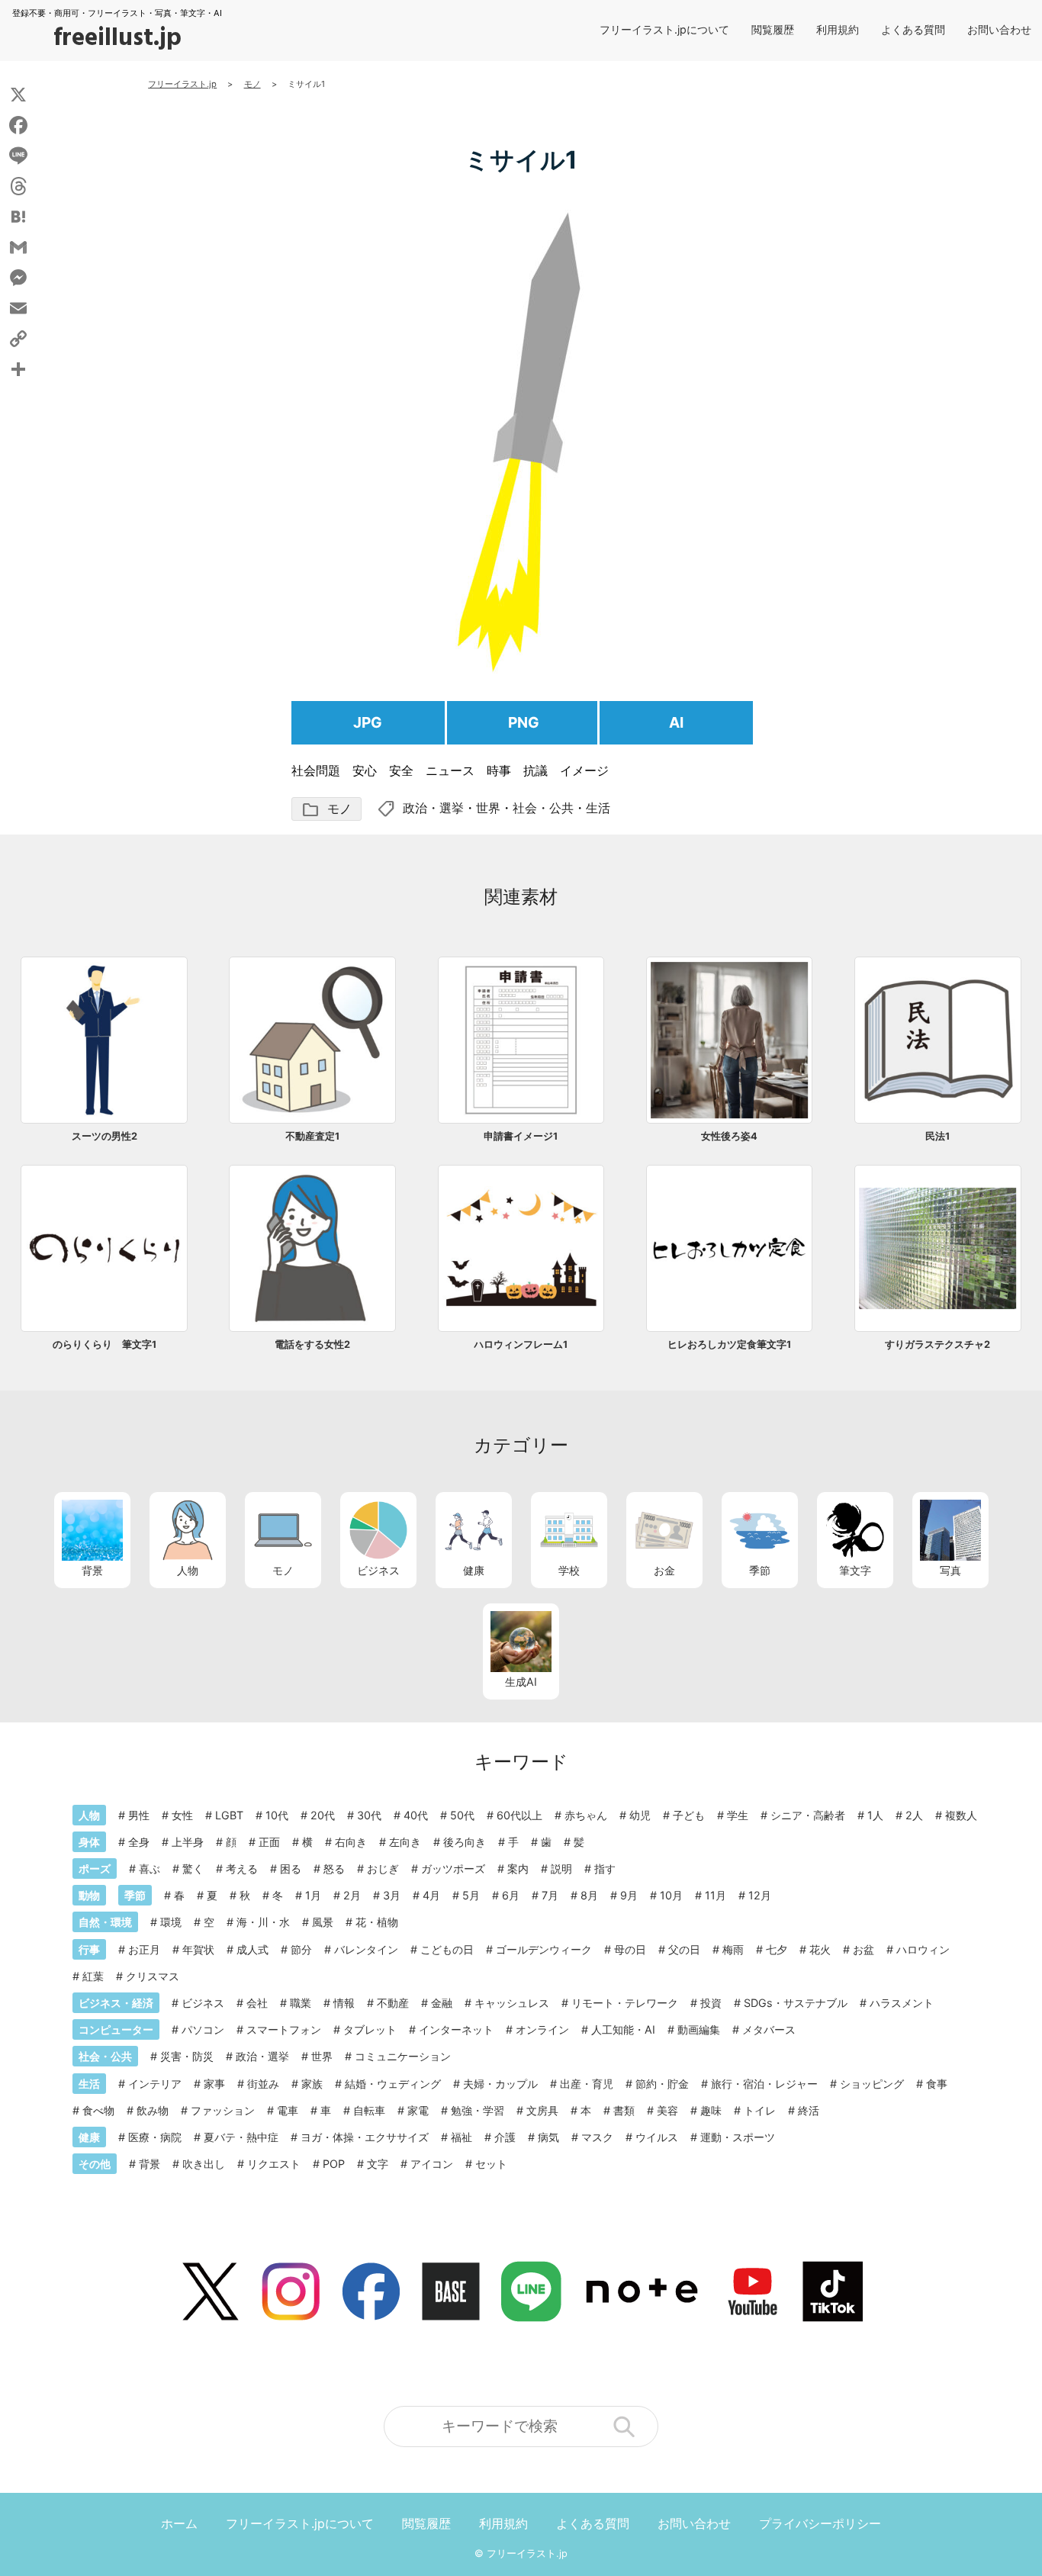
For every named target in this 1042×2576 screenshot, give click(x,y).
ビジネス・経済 (116, 2003)
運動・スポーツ (738, 2137)
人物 (188, 1570)
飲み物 (153, 2110)
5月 (471, 1895)
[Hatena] (18, 217)
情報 (344, 2003)
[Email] (18, 308)
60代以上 (519, 1815)
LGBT (229, 1815)
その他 (95, 2164)
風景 (323, 1922)
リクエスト (274, 2164)
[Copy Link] (18, 339)
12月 (760, 1895)
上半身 (188, 1842)
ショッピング (872, 2084)
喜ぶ (150, 1868)
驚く (193, 1868)
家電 (418, 2110)
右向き (351, 1842)
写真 (950, 1570)
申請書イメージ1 (521, 1136)
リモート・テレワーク (625, 2003)
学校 (569, 1570)
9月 (629, 1895)
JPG (368, 722)
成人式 (252, 1949)
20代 (323, 1815)
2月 (352, 1895)
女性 (182, 1815)
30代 (369, 1815)
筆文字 (855, 1570)
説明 (561, 1868)
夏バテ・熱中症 (241, 2137)
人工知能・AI (623, 2029)
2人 (914, 1815)
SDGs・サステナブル (796, 2003)
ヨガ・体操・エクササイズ (365, 2137)
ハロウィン (923, 1949)
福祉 (462, 2137)
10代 (277, 1815)
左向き (405, 1842)
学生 (738, 1815)
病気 (548, 2137)
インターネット (456, 2029)
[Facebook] (18, 125)
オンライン (542, 2029)
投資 (711, 2003)
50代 (462, 1815)
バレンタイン (366, 1949)
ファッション (223, 2110)
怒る (334, 1868)
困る (291, 1868)
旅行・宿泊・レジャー (764, 2084)
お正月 (144, 1949)
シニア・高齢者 (808, 1815)
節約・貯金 (662, 2084)
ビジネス (378, 1570)
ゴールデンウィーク (544, 1949)
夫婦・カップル (500, 2084)
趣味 (711, 2110)
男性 (139, 1815)
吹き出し (204, 2164)
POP (334, 2164)
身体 (89, 1842)
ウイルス (657, 2137)
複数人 (961, 1815)
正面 (269, 1842)
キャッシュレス (512, 2003)
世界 (488, 808)
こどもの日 (447, 1949)
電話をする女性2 (312, 1344)
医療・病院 (155, 2137)
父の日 (684, 1949)
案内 (518, 1868)
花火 (820, 1949)
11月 (716, 1895)
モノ (326, 810)
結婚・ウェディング (393, 2084)
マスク (597, 2137)
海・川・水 (263, 1922)
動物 (89, 1895)
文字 (378, 2164)
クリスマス (153, 1976)
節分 (301, 1949)
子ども (689, 1815)
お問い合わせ (999, 29)
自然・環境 (105, 1922)
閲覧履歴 (773, 29)
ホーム (179, 2523)
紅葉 (93, 1976)
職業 (301, 2003)
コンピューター (116, 2029)
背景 (92, 1570)
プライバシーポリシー (820, 2523)
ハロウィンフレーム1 (521, 1344)
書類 (624, 2110)
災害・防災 (187, 2056)
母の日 (630, 1949)
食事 (937, 2084)
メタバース (769, 2029)
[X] (18, 95)
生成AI (521, 1682)
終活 (809, 2110)
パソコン (203, 2029)
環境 (171, 1922)
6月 (511, 1895)
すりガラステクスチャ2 (937, 1344)
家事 (214, 2084)
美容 (667, 2110)
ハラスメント (902, 2003)
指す (605, 1868)
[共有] (18, 369)
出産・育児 (587, 2084)
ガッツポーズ (453, 1868)
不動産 (393, 2003)
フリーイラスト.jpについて (664, 29)
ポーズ (95, 1868)
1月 (313, 1895)
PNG (524, 722)
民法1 (937, 1136)
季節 (760, 1570)
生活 (598, 808)
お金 (664, 1570)
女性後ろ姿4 (729, 1136)
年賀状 (198, 1949)
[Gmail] (18, 247)
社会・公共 (543, 808)
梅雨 (733, 1949)
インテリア (155, 2084)
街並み (263, 2084)
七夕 (777, 1949)
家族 (312, 2084)
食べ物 (98, 2110)
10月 (671, 1895)
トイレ (760, 2110)
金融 (442, 2003)
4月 (431, 1895)
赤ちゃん (586, 1815)
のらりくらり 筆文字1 (105, 1344)
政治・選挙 (433, 808)
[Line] (18, 156)
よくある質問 (913, 29)
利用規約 (838, 29)
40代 (416, 1815)
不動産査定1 (312, 1136)
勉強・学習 (478, 2110)
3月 (392, 1895)
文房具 (542, 2110)
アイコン (432, 2164)
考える (242, 1868)
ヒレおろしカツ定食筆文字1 (729, 1344)
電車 (288, 2110)
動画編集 (699, 2029)
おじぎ (383, 1868)
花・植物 (377, 1922)
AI (676, 722)
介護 (505, 2137)
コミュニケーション (403, 2056)
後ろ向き (465, 1842)
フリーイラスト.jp (527, 2553)
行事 (89, 1949)
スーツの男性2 (105, 1136)
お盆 (864, 1949)
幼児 (640, 1815)
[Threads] (18, 186)
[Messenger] (18, 278)
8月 (589, 1895)
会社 (257, 2003)
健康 (474, 1570)
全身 (139, 1842)
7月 (550, 1895)
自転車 (369, 2110)
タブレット (370, 2029)
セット (491, 2164)
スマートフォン (284, 2029)
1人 (875, 1815)
